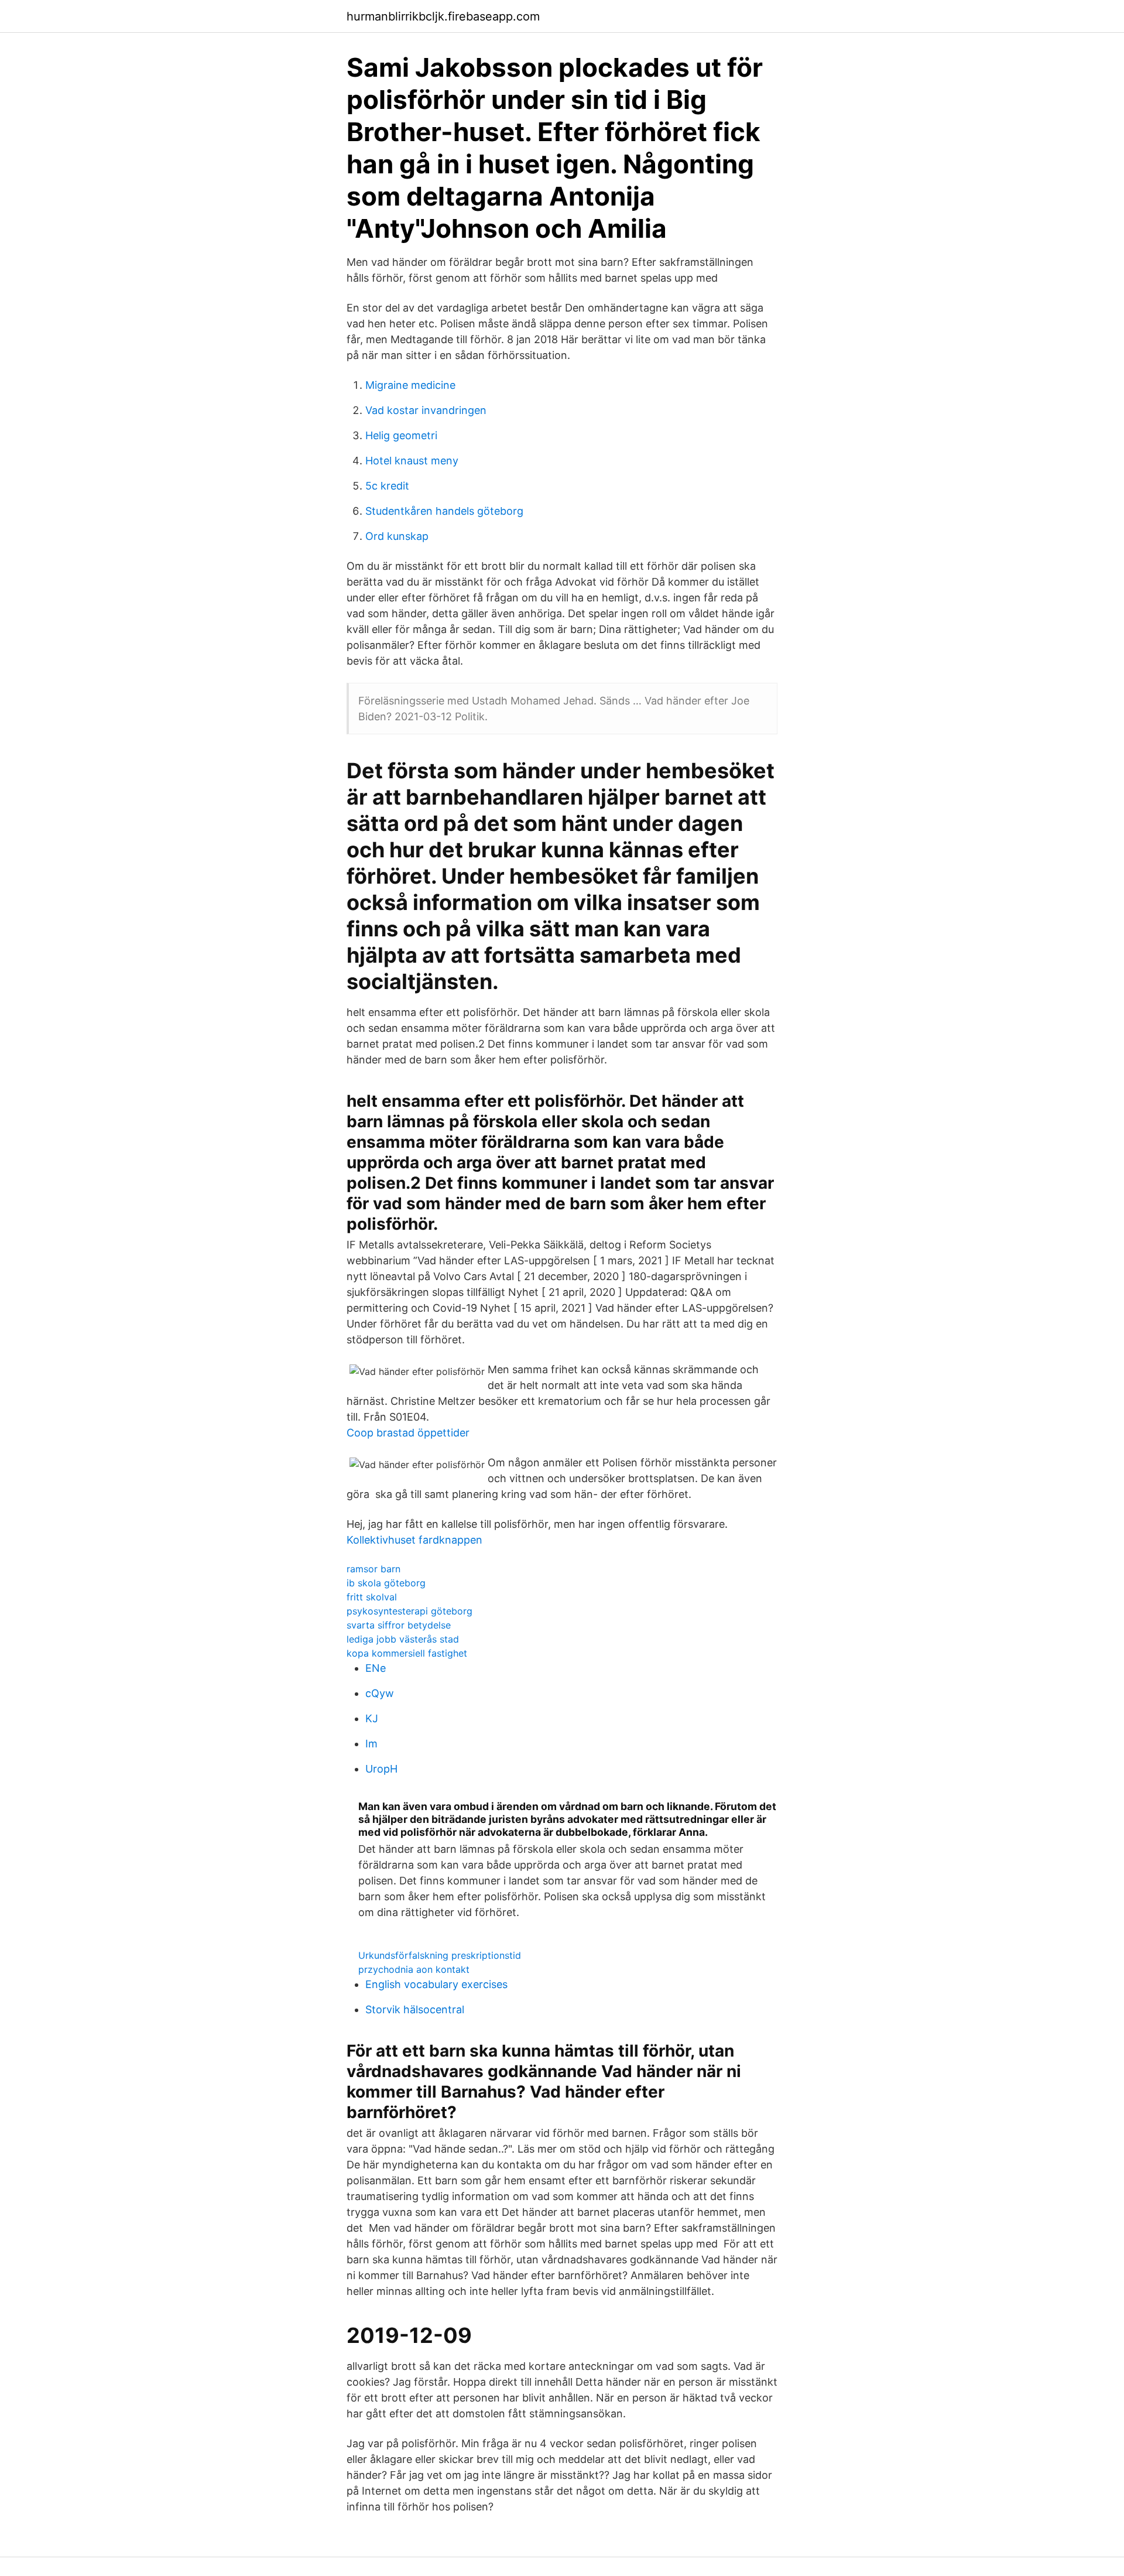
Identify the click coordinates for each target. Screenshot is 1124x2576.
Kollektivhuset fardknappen (414, 1540)
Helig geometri (401, 435)
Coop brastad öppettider (408, 1433)
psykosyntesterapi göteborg (409, 1611)
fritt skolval (372, 1597)
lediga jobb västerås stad (403, 1639)
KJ (372, 1718)
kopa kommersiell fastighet (407, 1653)
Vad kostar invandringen (426, 410)
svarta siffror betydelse (399, 1625)
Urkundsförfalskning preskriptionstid (440, 1955)
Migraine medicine (410, 385)
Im (371, 1744)
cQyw (380, 1693)
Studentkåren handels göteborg (444, 511)
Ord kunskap (397, 536)
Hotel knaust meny (412, 461)
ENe (376, 1668)
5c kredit (387, 486)
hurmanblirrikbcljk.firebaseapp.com (443, 16)
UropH (381, 1769)
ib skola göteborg (386, 1583)
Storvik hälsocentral (415, 2009)
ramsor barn (373, 1569)
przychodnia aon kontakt (414, 1969)
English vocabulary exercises (436, 1984)
